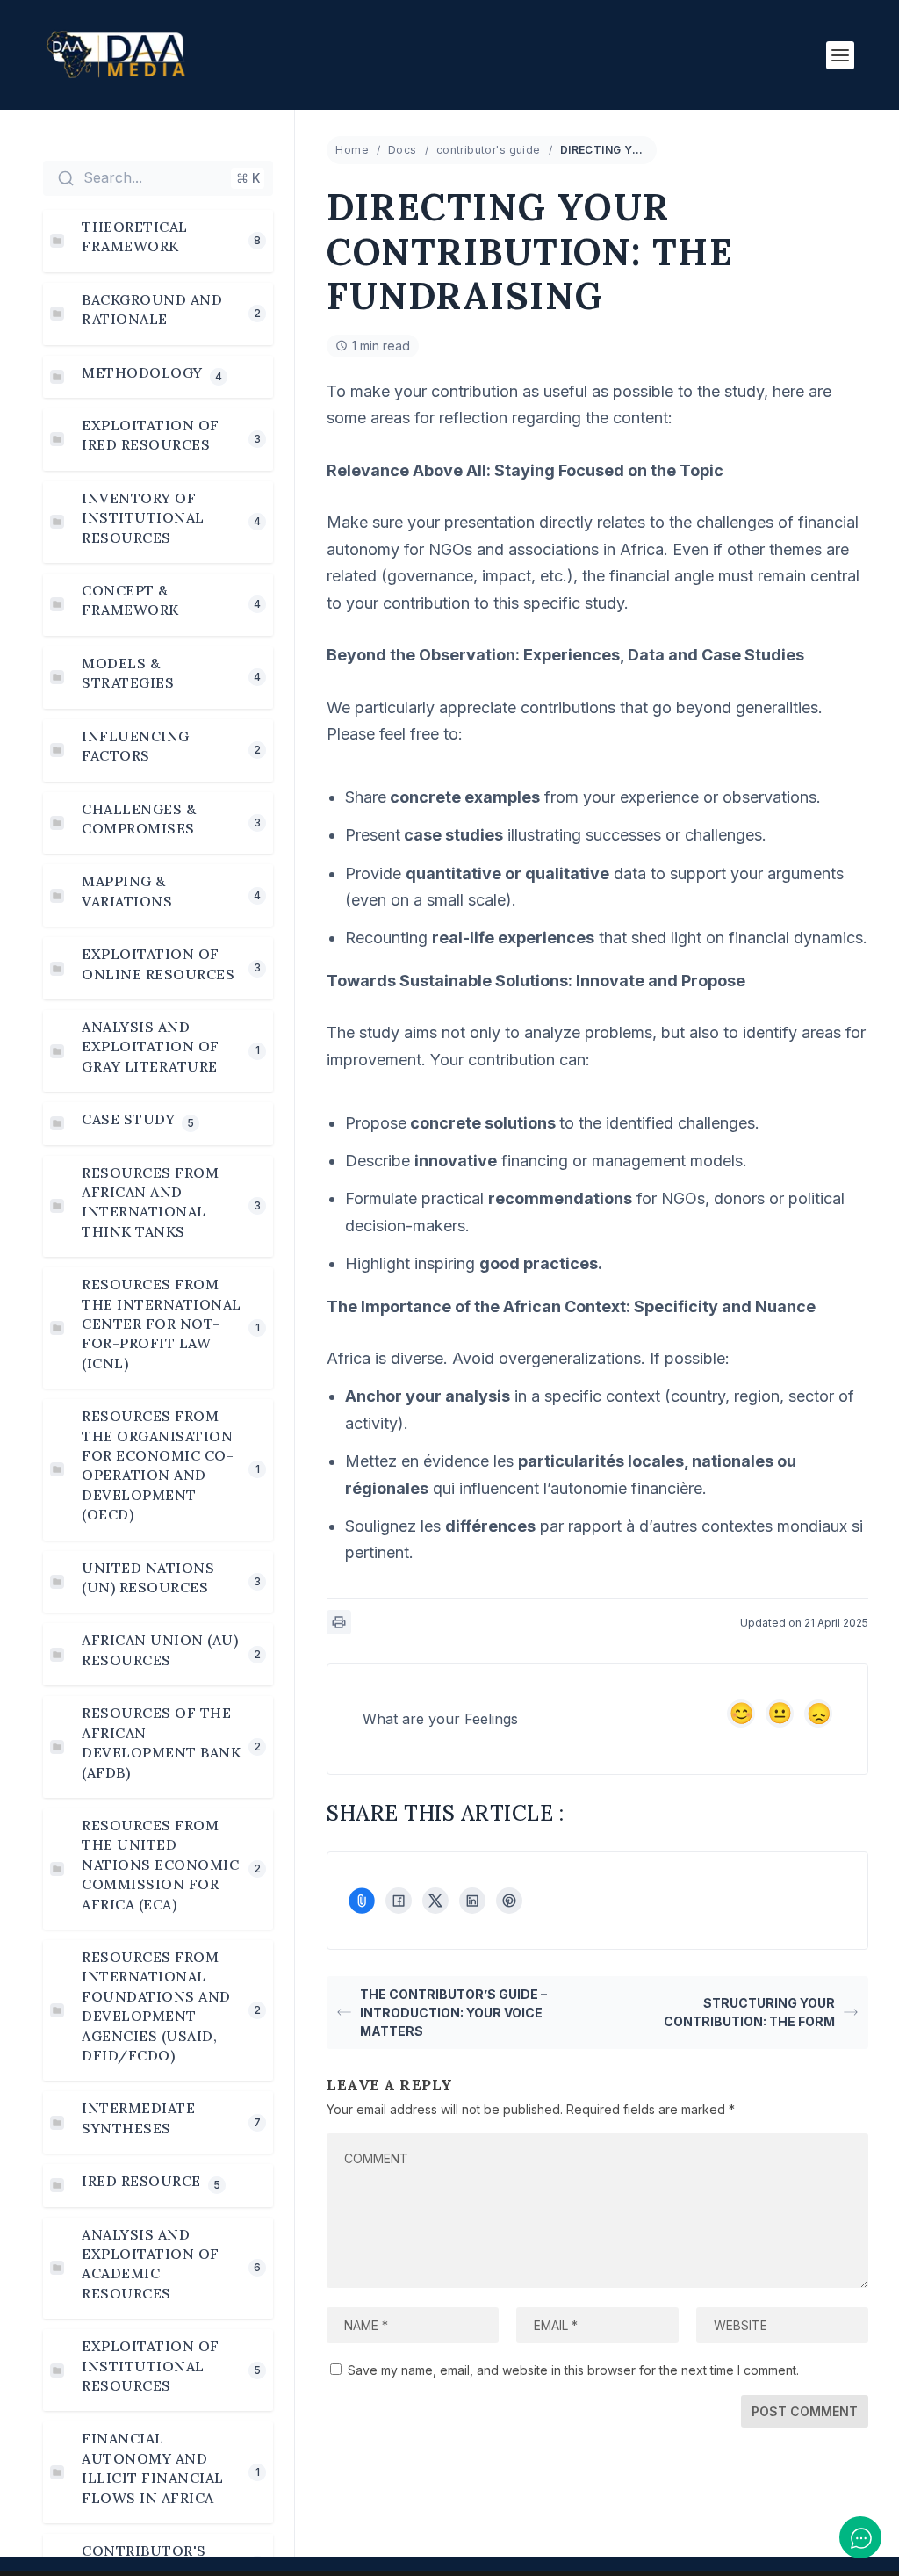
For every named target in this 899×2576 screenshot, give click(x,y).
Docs (403, 150)
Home (352, 150)
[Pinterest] (509, 1901)
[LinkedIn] (472, 1901)
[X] (435, 1901)
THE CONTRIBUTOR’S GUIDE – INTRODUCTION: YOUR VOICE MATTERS (453, 2013)
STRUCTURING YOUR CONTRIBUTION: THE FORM (749, 2012)
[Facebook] (399, 1901)
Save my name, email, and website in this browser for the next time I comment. (573, 2370)
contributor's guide (489, 150)
